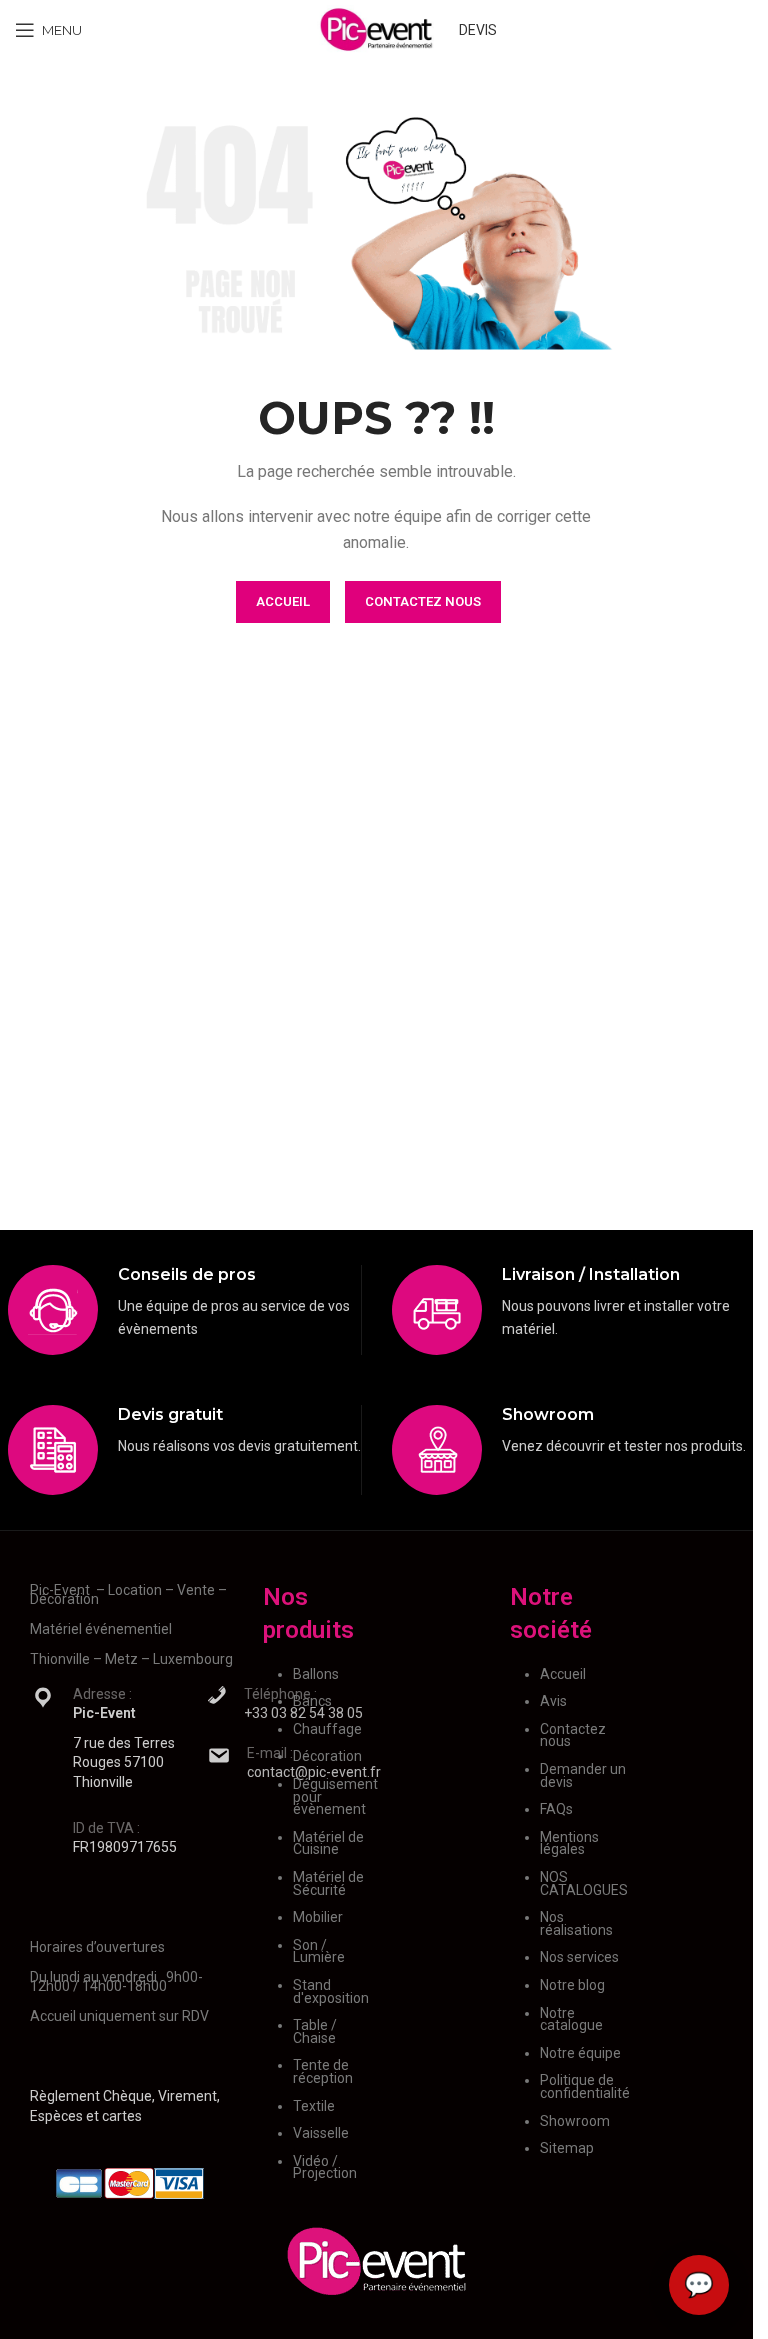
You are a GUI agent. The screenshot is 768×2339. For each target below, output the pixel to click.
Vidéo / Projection (325, 2167)
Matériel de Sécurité (328, 1883)
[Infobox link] (184, 1310)
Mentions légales (569, 1843)
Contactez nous (573, 1735)
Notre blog (572, 1985)
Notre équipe (580, 2053)
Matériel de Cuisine (328, 1843)
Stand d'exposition (331, 1991)
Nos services (579, 1957)
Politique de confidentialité (585, 2086)
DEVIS (478, 30)
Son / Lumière (319, 1951)
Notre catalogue (571, 2019)
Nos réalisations (576, 1923)
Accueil (563, 1674)
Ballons (316, 1674)
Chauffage (327, 1729)
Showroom (575, 2121)
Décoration (327, 1756)
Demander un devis (583, 1775)
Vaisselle (321, 2133)
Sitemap (567, 2148)
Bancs (312, 1701)
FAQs (556, 1809)
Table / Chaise (315, 2031)
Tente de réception (323, 2071)
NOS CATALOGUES (584, 1883)
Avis (553, 1701)
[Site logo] (376, 29)
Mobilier (318, 1917)
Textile (314, 2106)
